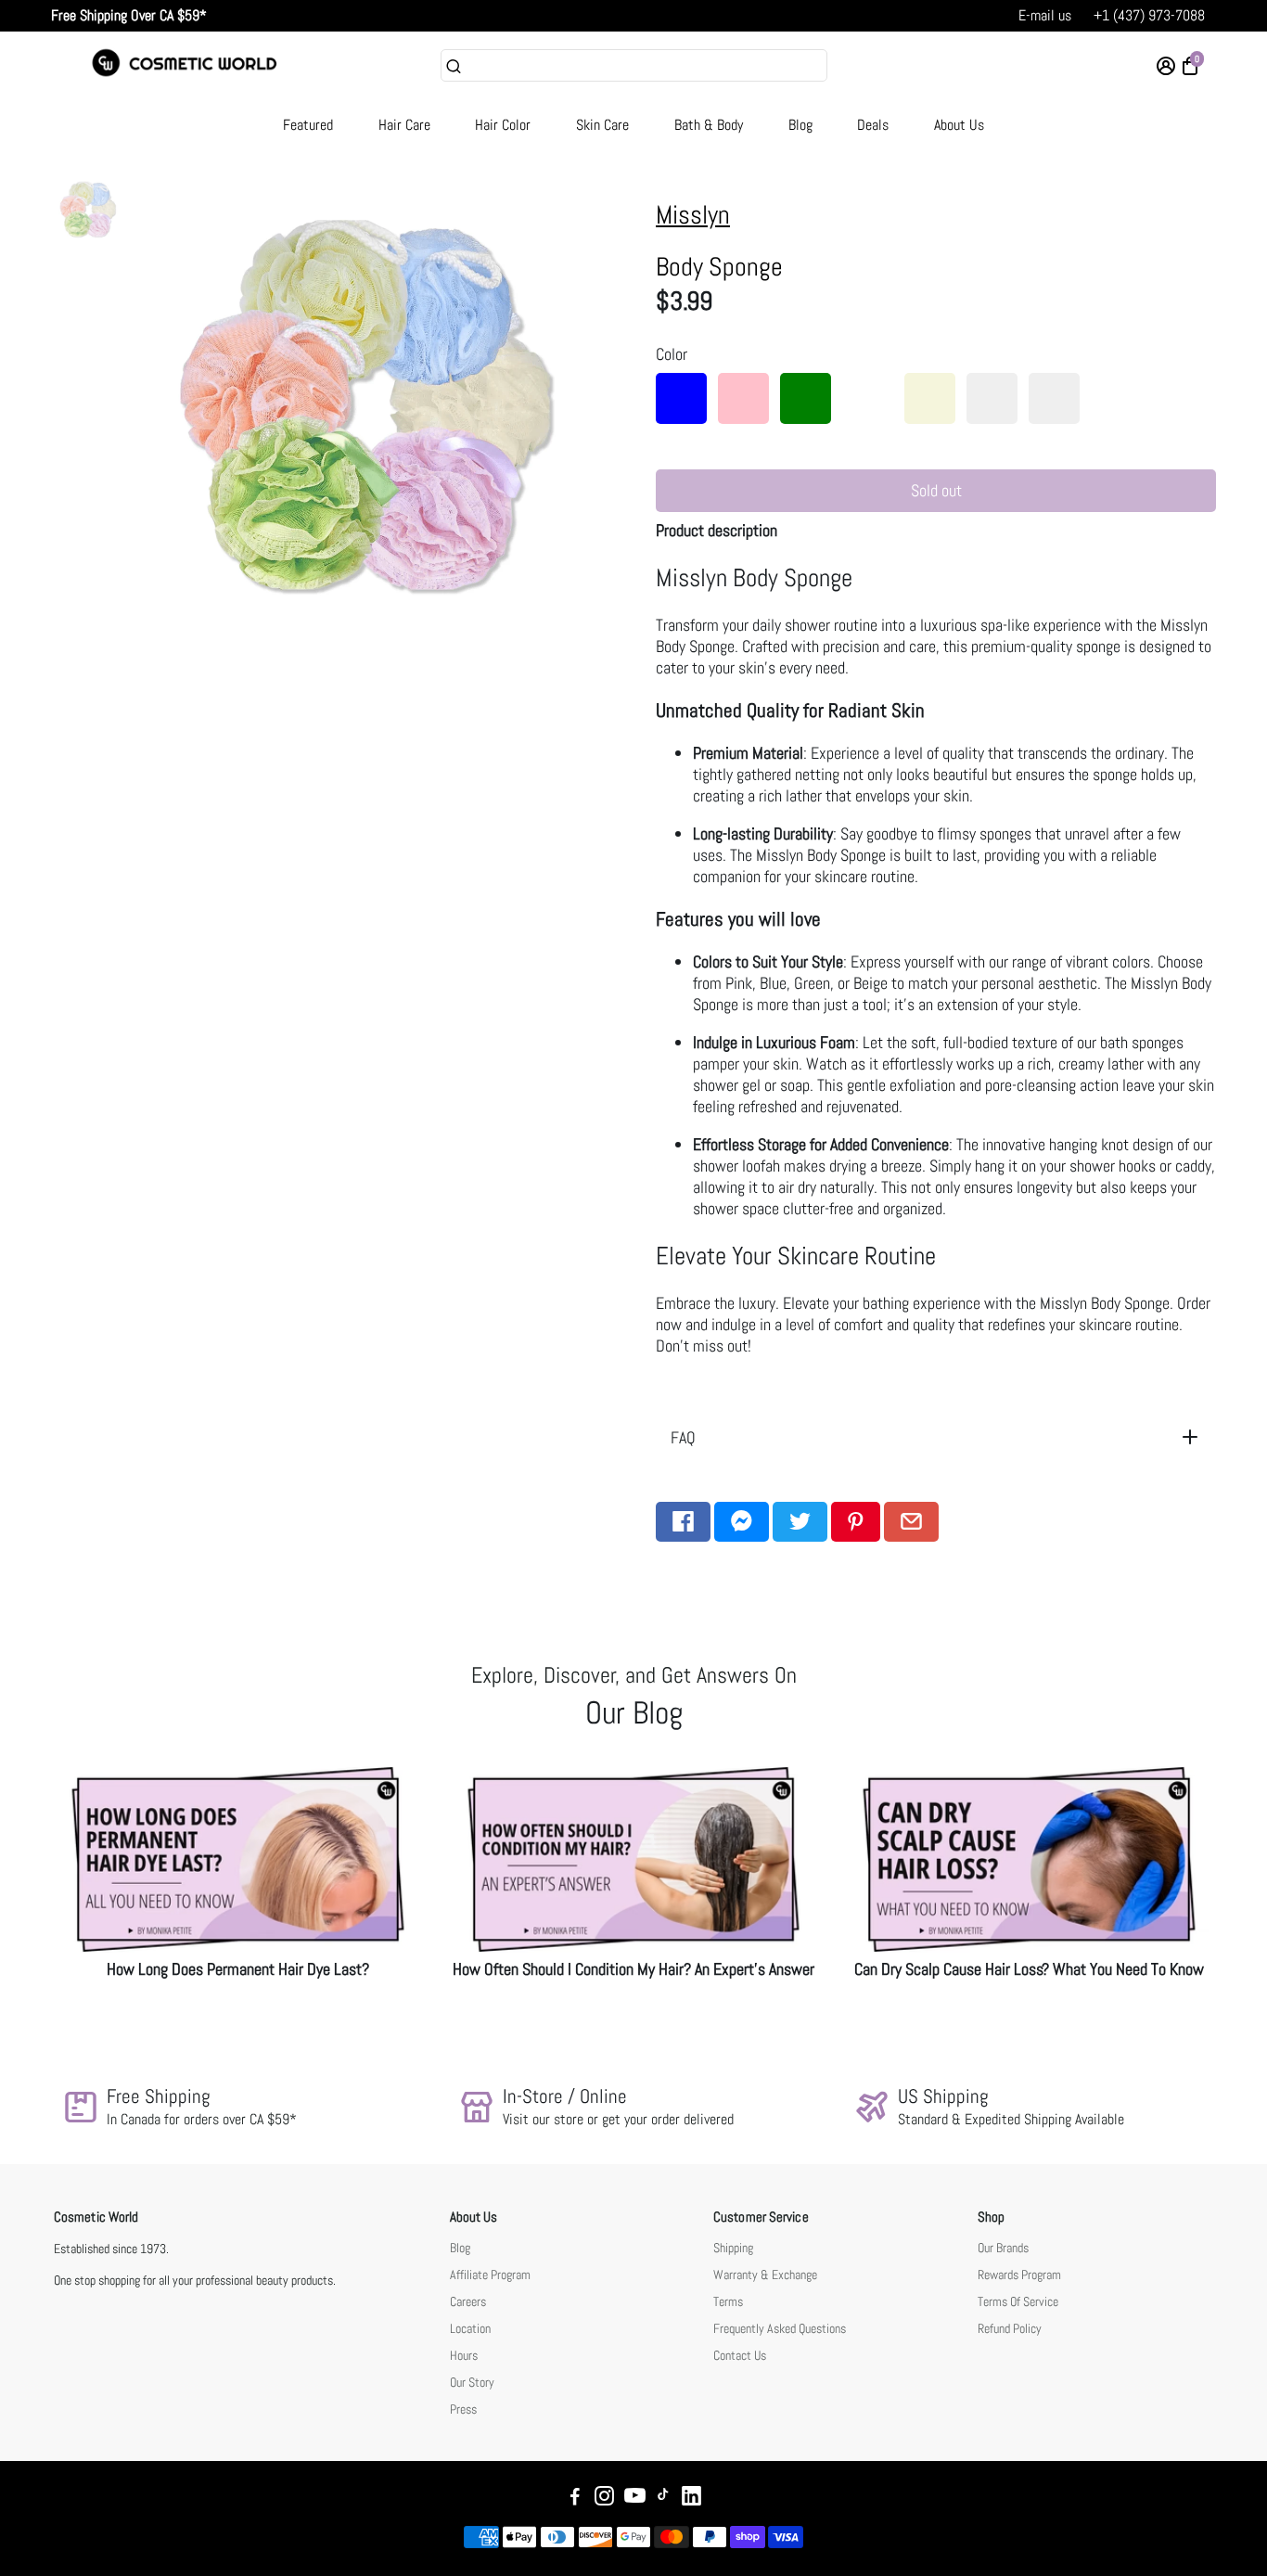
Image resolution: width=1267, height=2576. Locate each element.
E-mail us (1045, 15)
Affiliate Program (490, 2275)
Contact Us (740, 2356)
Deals (873, 125)
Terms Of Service (1018, 2302)
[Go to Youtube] (635, 2499)
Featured (308, 125)
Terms (728, 2302)
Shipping (733, 2248)
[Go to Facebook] (683, 1522)
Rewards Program (1019, 2275)
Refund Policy (1010, 2329)
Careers (468, 2302)
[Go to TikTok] (663, 2499)
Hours (464, 2356)
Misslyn (693, 215)
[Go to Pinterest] (856, 1522)
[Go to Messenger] (742, 1522)
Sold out (936, 490)
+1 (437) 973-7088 (1149, 15)
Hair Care (404, 125)
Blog (800, 125)
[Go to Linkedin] (691, 2499)
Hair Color (503, 125)
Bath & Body (709, 125)
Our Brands (1003, 2248)
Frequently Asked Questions (780, 2329)
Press (463, 2409)
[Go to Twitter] (800, 1522)
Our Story (472, 2383)
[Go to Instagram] (604, 2499)
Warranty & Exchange (765, 2275)
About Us (959, 125)
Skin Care (602, 125)
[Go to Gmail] (911, 1522)
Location (470, 2329)
